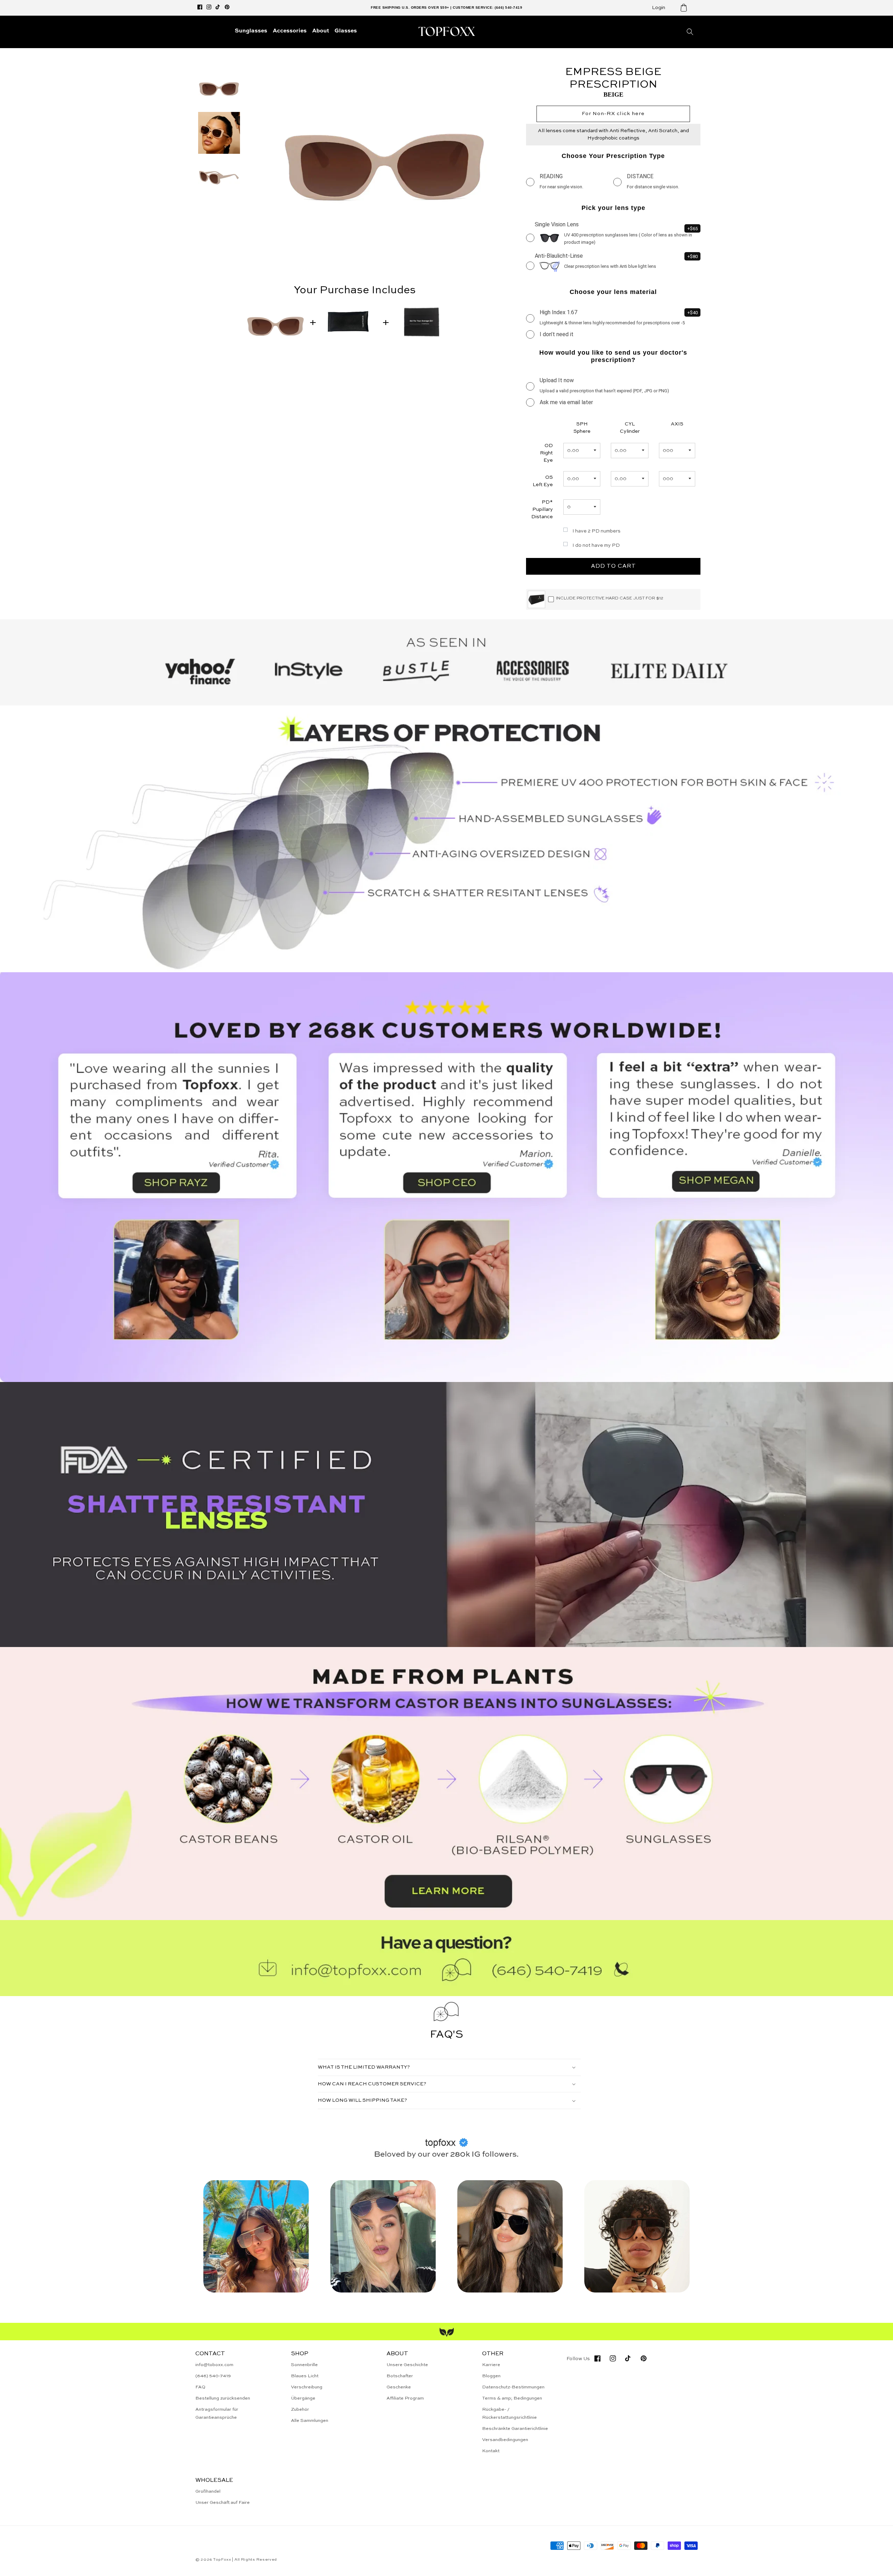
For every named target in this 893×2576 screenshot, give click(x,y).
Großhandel (208, 2491)
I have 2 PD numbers (596, 531)
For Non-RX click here (613, 114)
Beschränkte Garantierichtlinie (515, 2429)
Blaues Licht (305, 2376)
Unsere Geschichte (407, 2365)
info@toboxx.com (214, 2365)
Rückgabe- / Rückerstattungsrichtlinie (509, 2413)
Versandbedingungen (505, 2440)
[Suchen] (690, 32)
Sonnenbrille (304, 2365)
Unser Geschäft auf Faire (223, 2503)
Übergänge (303, 2398)
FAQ (200, 2387)
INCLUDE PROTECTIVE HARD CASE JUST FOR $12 (610, 598)
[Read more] (446, 1784)
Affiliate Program (405, 2398)
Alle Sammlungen (310, 2421)
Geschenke (399, 2387)
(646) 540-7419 (213, 2376)
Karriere (491, 2365)
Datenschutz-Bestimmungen (513, 2387)
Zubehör (300, 2409)
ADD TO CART (613, 566)
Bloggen (491, 2376)
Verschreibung (307, 2387)
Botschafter (400, 2376)
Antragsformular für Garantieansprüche (217, 2413)
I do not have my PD (596, 545)
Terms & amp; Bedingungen (512, 2398)
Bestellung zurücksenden (223, 2398)
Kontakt (491, 2451)
